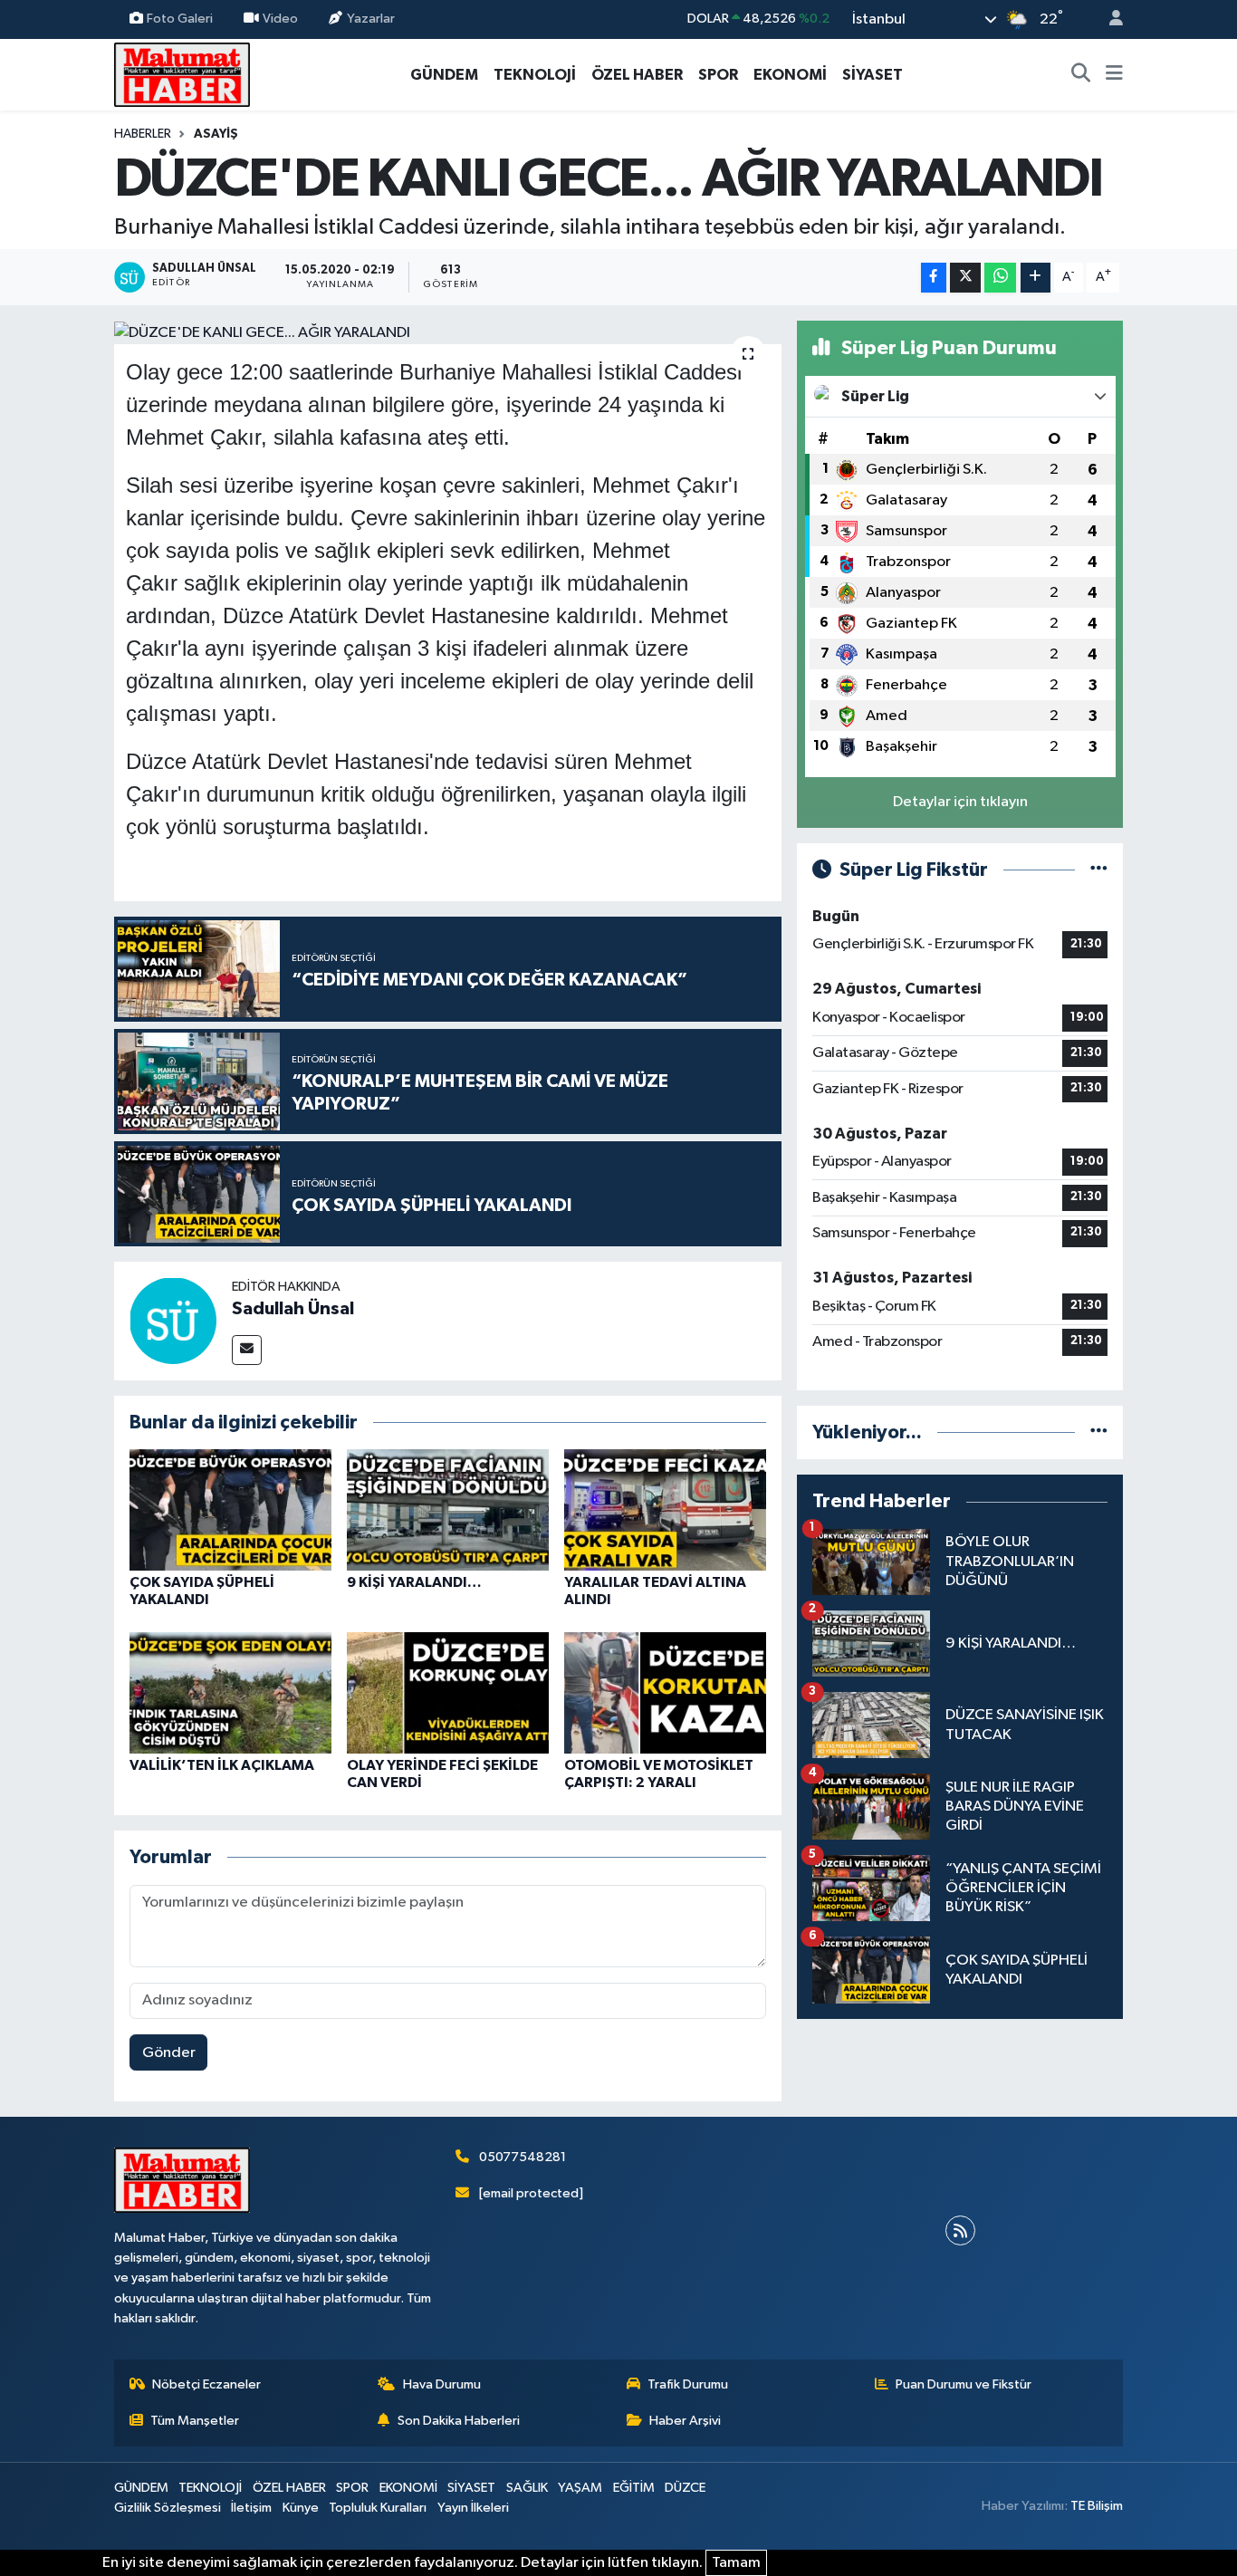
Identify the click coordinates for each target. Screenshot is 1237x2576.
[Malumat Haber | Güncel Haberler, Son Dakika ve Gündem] (182, 74)
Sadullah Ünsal (293, 1309)
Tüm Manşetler (195, 2421)
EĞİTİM (634, 2488)
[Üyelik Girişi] (1108, 19)
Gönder (169, 2053)
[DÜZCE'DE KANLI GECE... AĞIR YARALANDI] (448, 332)
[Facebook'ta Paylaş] (934, 278)
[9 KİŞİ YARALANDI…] (448, 1509)
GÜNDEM (444, 75)
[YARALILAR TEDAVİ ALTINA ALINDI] (665, 1509)
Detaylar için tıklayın (960, 802)
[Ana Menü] (1114, 75)
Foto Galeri (180, 19)
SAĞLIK (527, 2488)
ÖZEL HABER (637, 75)
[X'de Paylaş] (965, 278)
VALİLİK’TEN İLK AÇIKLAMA (222, 1765)
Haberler (143, 134)
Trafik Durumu (688, 2384)
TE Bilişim (1097, 2506)
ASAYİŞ (216, 134)
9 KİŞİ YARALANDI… (414, 1582)
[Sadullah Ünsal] (173, 1320)
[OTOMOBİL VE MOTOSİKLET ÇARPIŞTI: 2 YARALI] (665, 1692)
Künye (301, 2508)
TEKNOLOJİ (535, 75)
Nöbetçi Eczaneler (206, 2384)
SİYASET (873, 75)
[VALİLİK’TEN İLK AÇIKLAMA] (230, 1692)
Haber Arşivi (685, 2421)
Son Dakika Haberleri (459, 2421)
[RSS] (960, 2230)
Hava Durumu (442, 2384)
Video (280, 19)
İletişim (251, 2508)
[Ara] (1081, 75)
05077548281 (523, 2157)
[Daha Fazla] (1036, 278)
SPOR (718, 75)
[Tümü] (1099, 1432)
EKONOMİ (790, 75)
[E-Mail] (247, 1350)
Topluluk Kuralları (378, 2508)
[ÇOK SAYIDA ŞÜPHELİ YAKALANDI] (230, 1509)
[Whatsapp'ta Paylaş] (1000, 278)
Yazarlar (371, 19)
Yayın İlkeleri (473, 2508)
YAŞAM (580, 2488)
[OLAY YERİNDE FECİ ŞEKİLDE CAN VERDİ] (448, 1692)
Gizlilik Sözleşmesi (168, 2508)
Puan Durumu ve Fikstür (964, 2384)
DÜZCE (685, 2488)
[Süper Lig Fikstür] (1099, 870)
